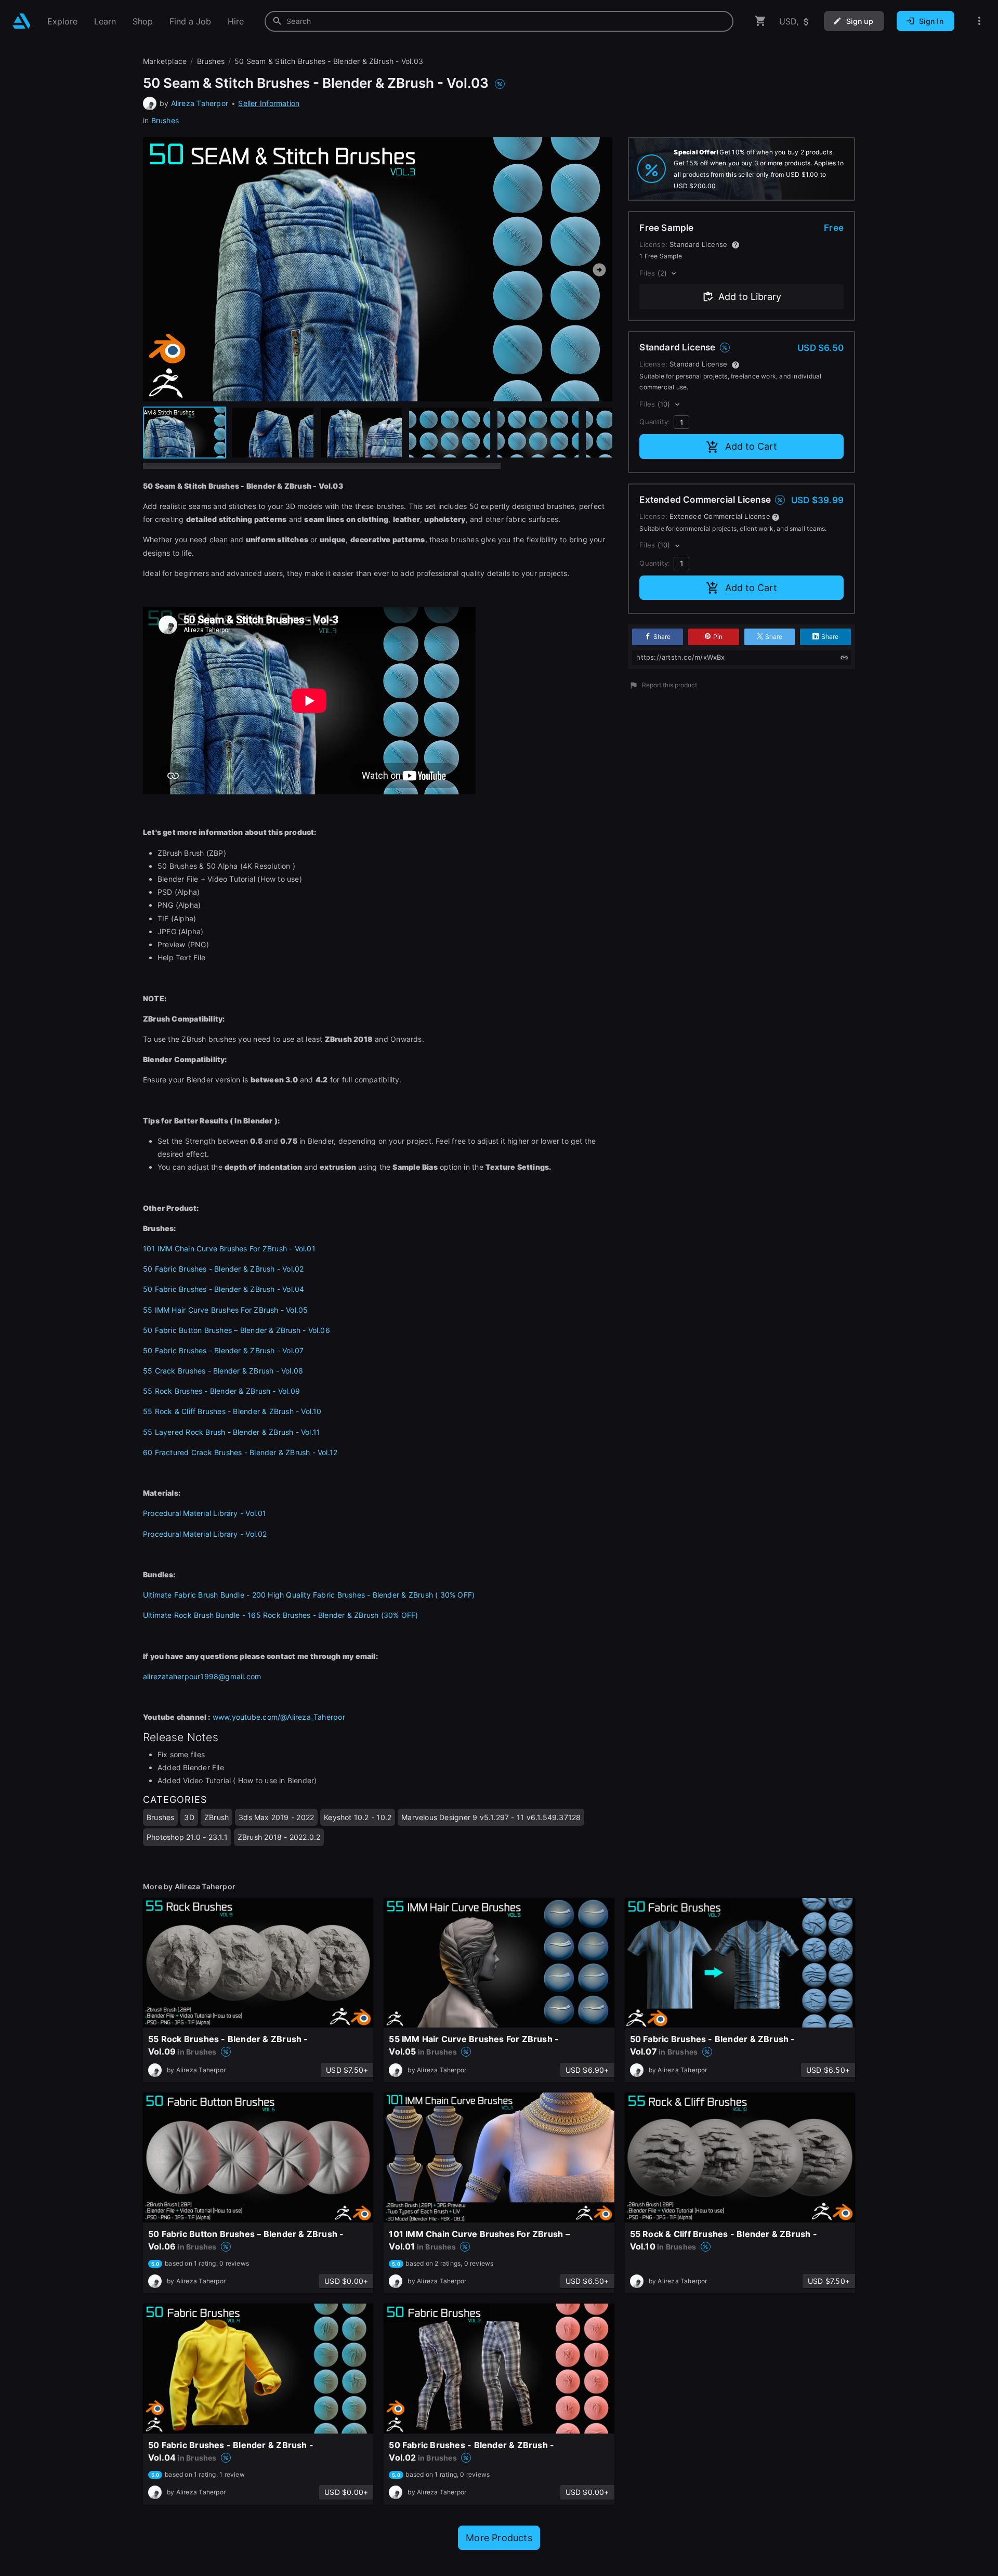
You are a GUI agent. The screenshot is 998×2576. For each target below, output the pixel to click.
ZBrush (216, 1817)
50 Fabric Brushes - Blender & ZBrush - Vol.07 (223, 1350)
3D (189, 1817)
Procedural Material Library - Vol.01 (205, 1513)
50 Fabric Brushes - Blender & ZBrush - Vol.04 (224, 1289)
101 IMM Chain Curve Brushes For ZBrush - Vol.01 (229, 1248)
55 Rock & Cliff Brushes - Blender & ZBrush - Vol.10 (232, 1411)
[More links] (979, 21)
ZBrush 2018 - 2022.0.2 (279, 1837)
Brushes (165, 120)
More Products (499, 2538)
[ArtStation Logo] (22, 21)
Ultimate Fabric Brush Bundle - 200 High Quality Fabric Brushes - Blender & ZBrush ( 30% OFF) (309, 1595)
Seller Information (269, 103)
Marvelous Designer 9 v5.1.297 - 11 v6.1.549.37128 (491, 1817)
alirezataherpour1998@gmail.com (202, 1676)
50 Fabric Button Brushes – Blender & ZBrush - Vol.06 (237, 1330)
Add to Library (750, 297)
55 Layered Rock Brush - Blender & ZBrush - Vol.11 (232, 1432)
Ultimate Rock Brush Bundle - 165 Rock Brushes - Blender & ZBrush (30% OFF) (281, 1615)
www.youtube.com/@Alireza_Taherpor (279, 1717)
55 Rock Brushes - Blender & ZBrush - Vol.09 (221, 1391)
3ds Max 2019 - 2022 (276, 1817)
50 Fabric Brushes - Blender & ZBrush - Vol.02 (223, 1269)
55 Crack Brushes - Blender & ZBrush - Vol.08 (223, 1371)
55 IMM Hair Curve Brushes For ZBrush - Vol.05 (225, 1310)
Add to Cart (751, 446)
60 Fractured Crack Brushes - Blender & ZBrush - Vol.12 (240, 1452)
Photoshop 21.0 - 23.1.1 (187, 1837)
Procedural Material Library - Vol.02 (205, 1534)
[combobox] (499, 21)
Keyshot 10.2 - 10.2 (358, 1817)
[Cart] (760, 21)
